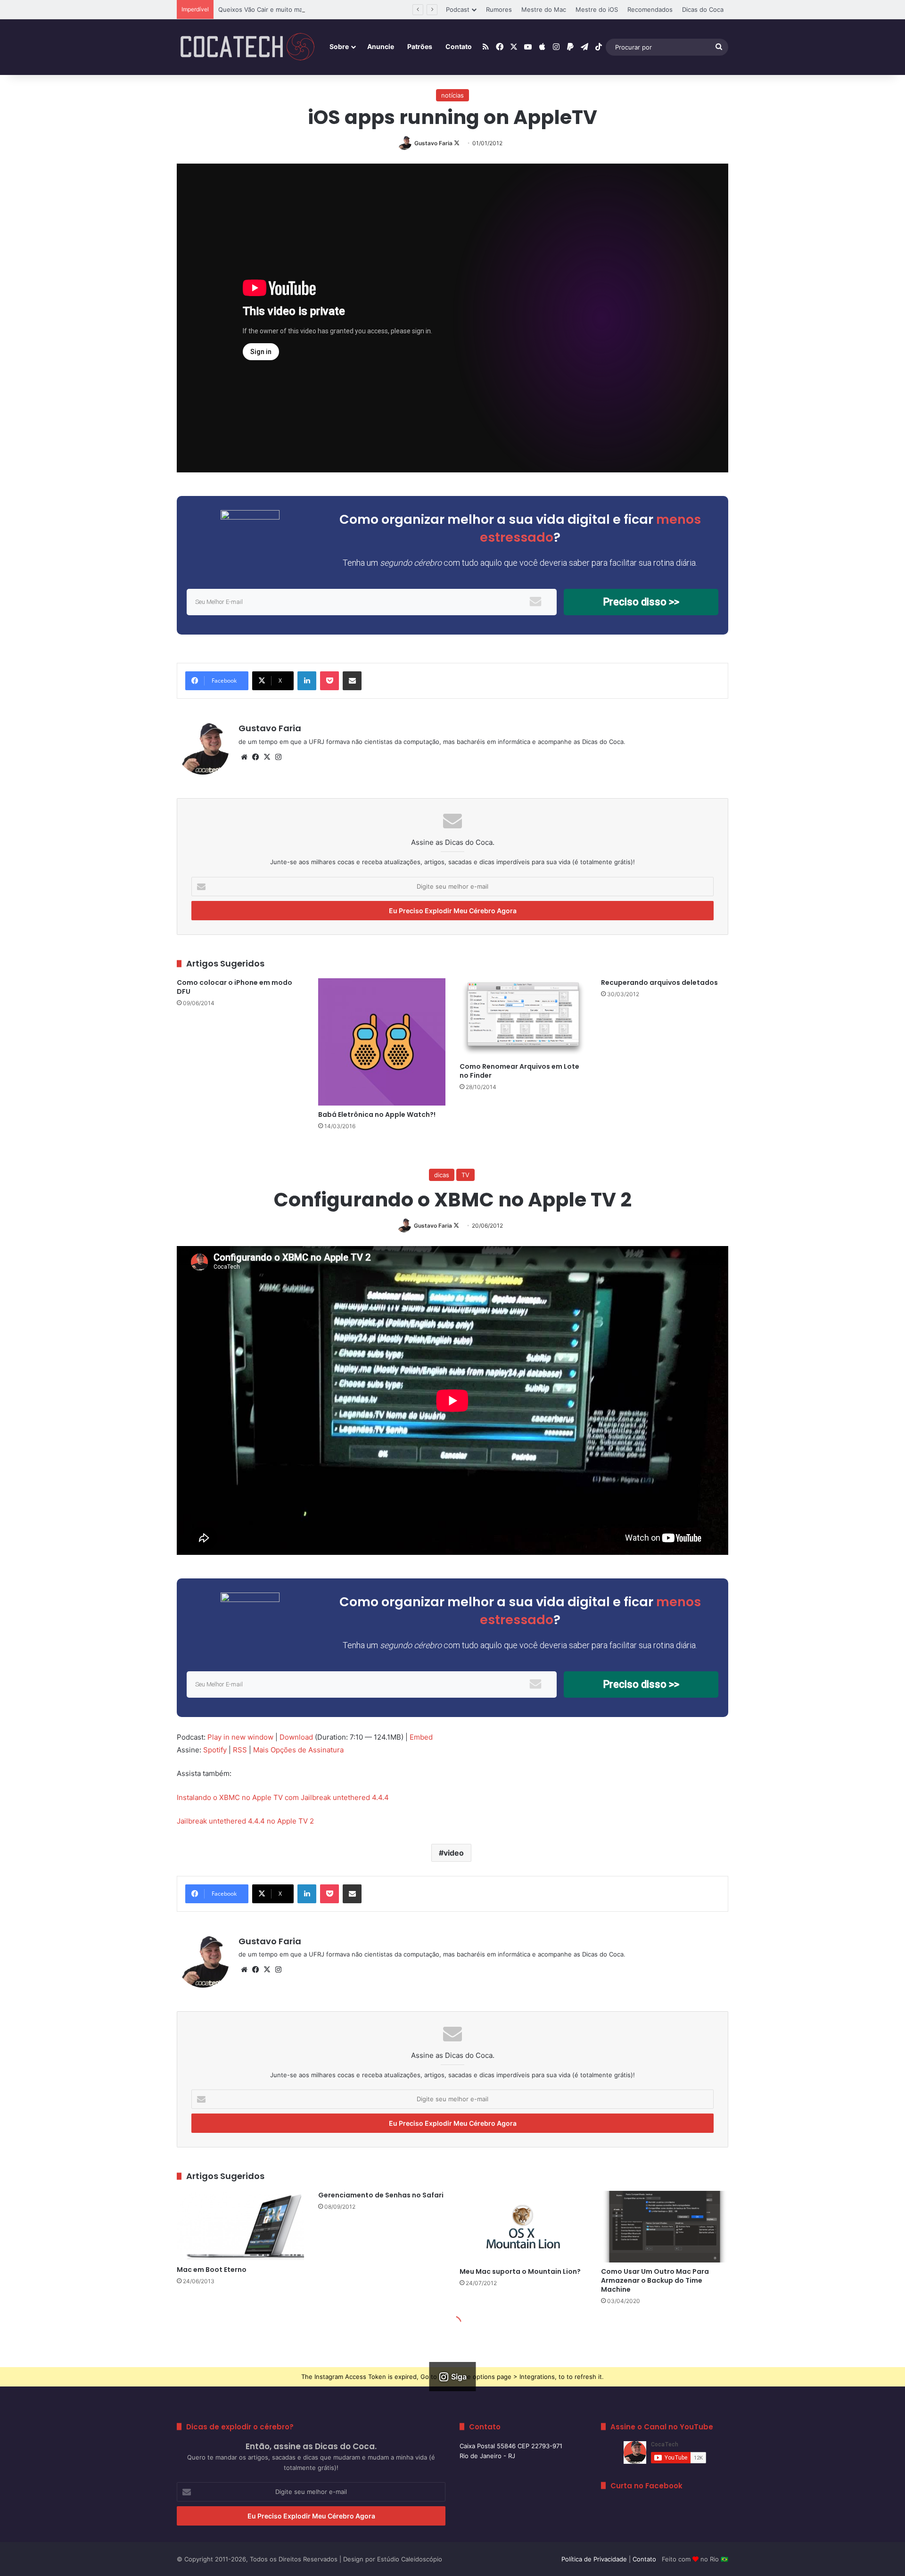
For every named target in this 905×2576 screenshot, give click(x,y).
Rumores (499, 9)
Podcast (458, 9)
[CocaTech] (247, 47)
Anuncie (381, 46)
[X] (267, 757)
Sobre (339, 46)
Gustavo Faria (433, 143)
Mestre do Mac (544, 9)
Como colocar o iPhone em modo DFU (234, 987)
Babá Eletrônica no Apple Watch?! (377, 1115)
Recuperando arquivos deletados (659, 983)
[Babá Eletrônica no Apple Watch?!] (382, 1042)
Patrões (420, 46)
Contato (459, 46)
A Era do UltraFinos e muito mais (266, 9)
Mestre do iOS (597, 9)
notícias (452, 95)
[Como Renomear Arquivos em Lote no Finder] (523, 1018)
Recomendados (650, 9)
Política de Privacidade (594, 2559)
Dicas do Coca (703, 9)
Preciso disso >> (641, 602)
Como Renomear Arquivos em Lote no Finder (519, 1071)
